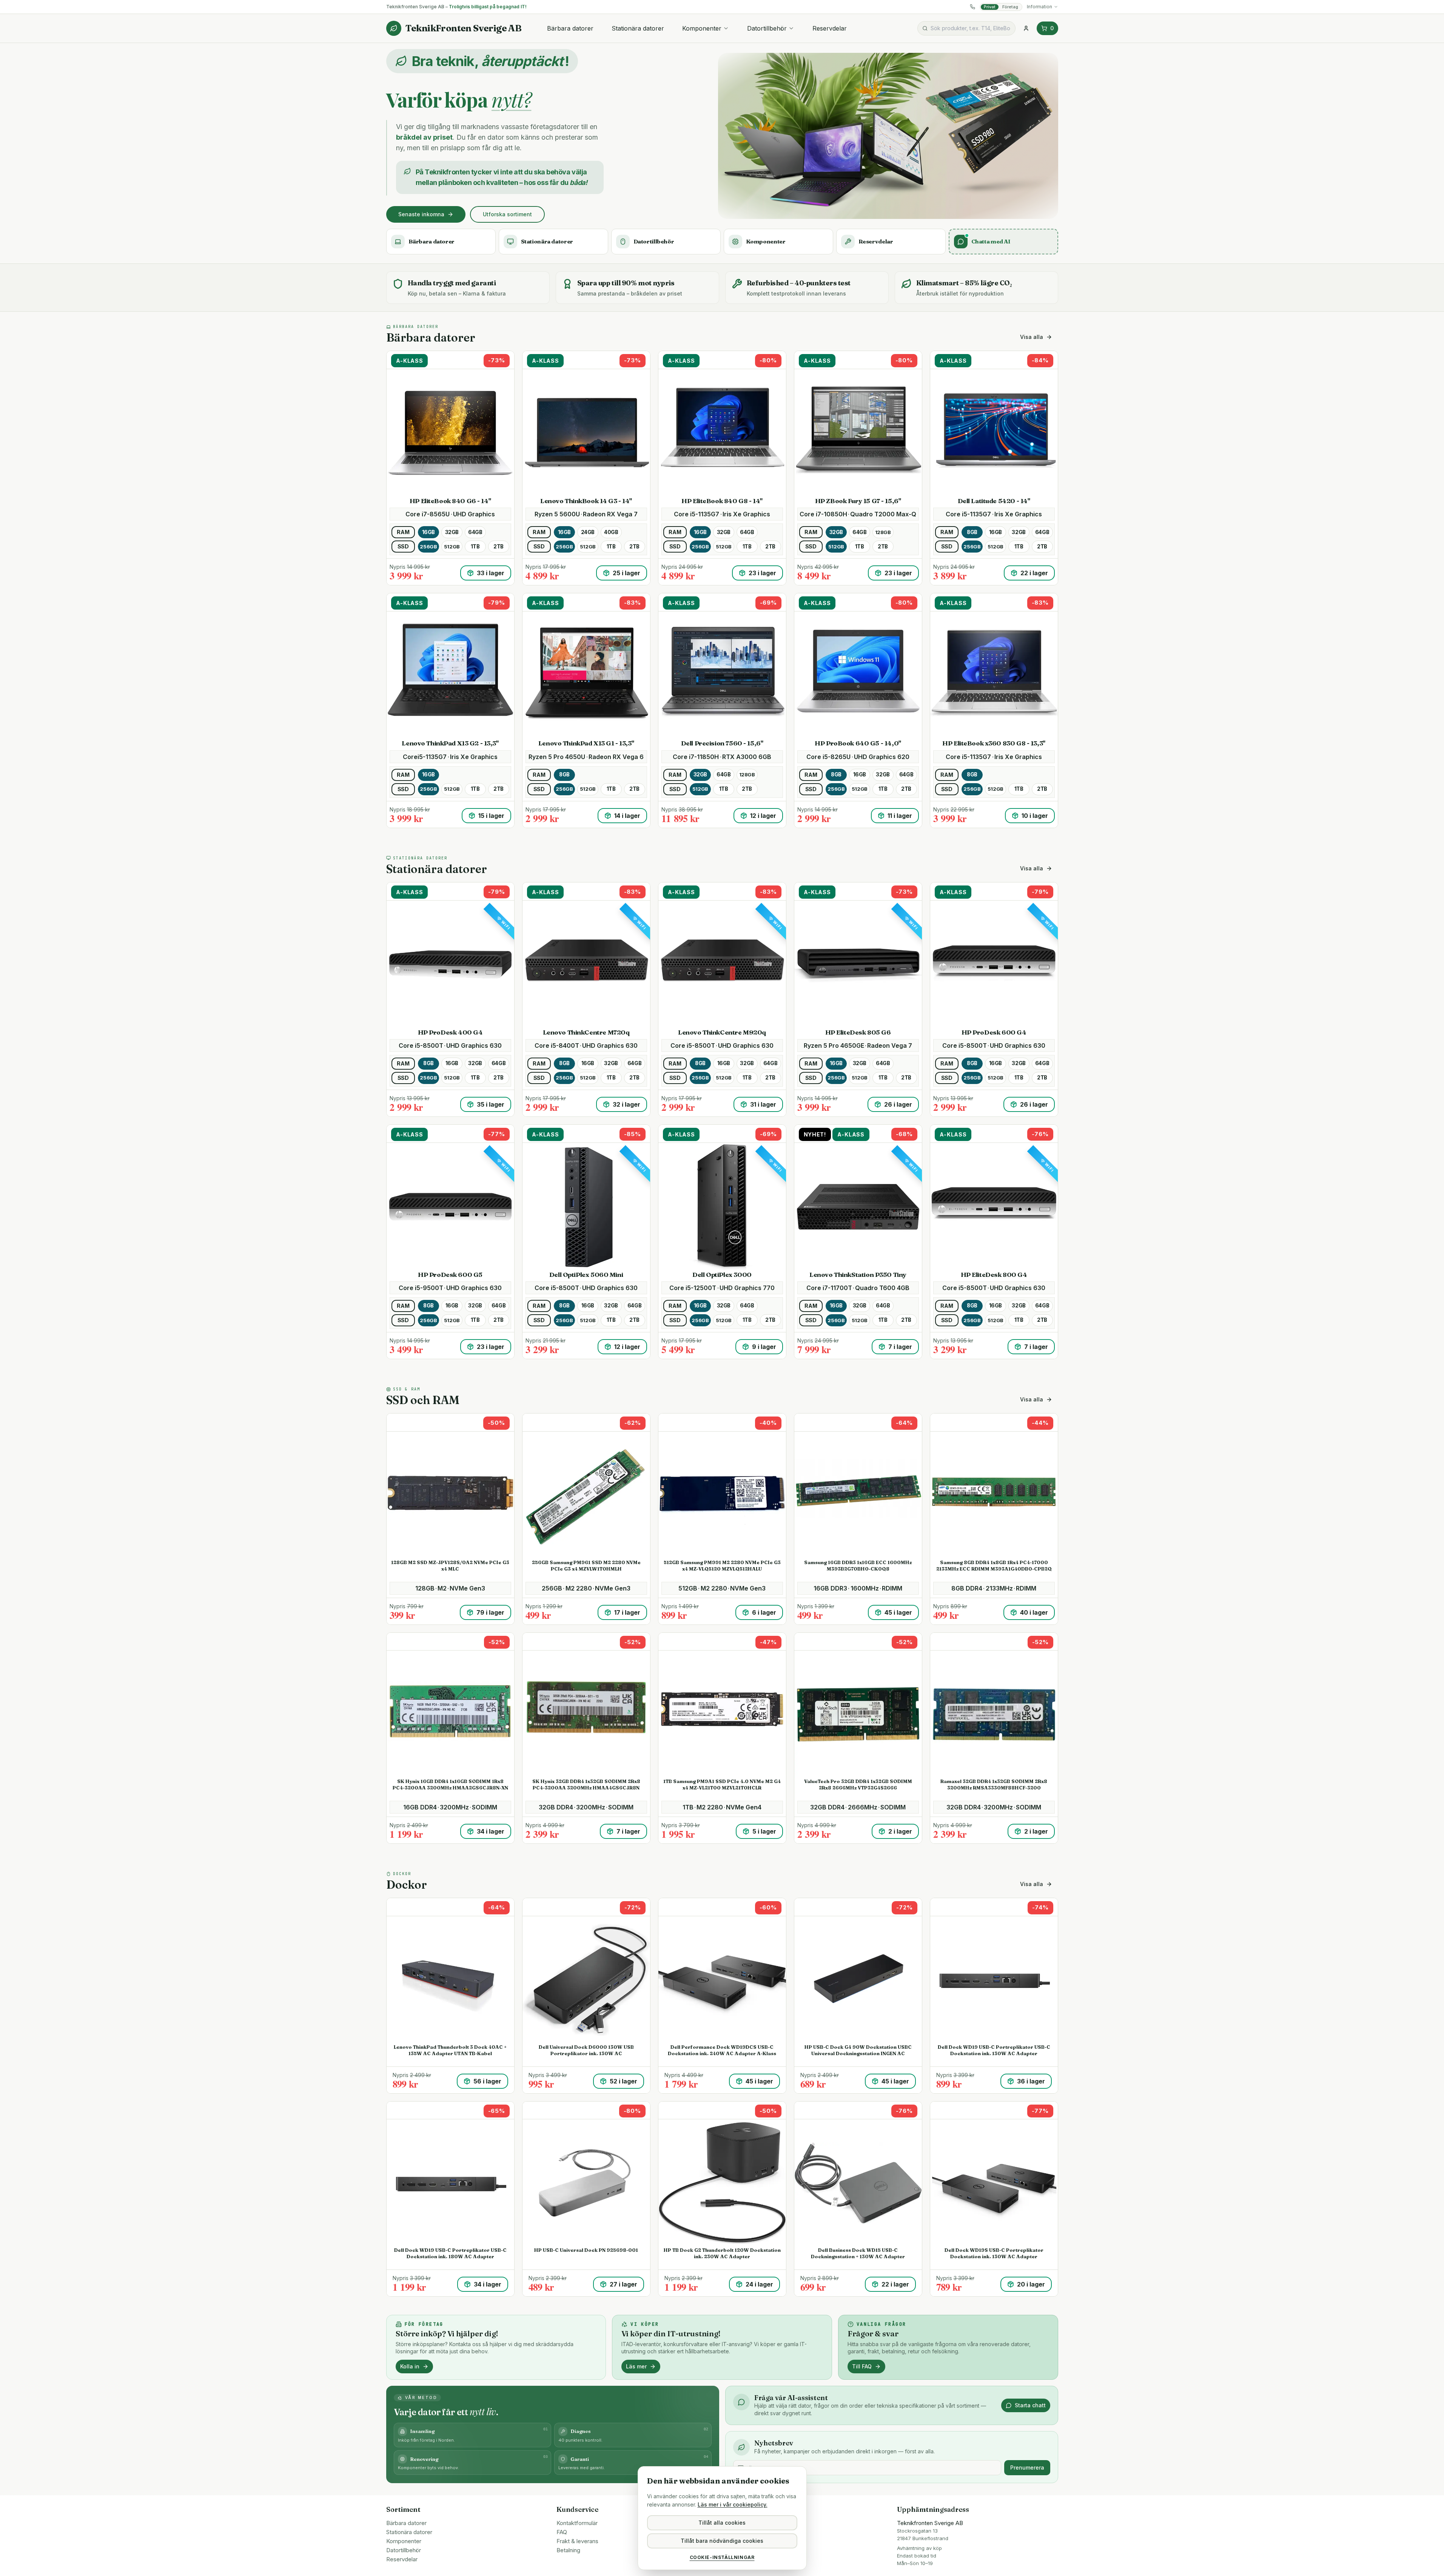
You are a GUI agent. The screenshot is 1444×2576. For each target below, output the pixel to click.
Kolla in (410, 2366)
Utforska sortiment (507, 214)
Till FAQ (862, 2366)
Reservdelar (830, 28)
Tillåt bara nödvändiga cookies (722, 2541)
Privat (990, 7)
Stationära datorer (638, 28)
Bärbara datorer (570, 28)
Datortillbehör (767, 28)
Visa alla (1032, 337)
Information (1039, 7)
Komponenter (702, 28)
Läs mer (636, 2366)
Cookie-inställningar (722, 2557)
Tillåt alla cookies (722, 2523)
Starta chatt (1030, 2405)
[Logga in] (1026, 28)
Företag (1010, 7)
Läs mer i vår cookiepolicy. (733, 2504)
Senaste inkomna (421, 214)
